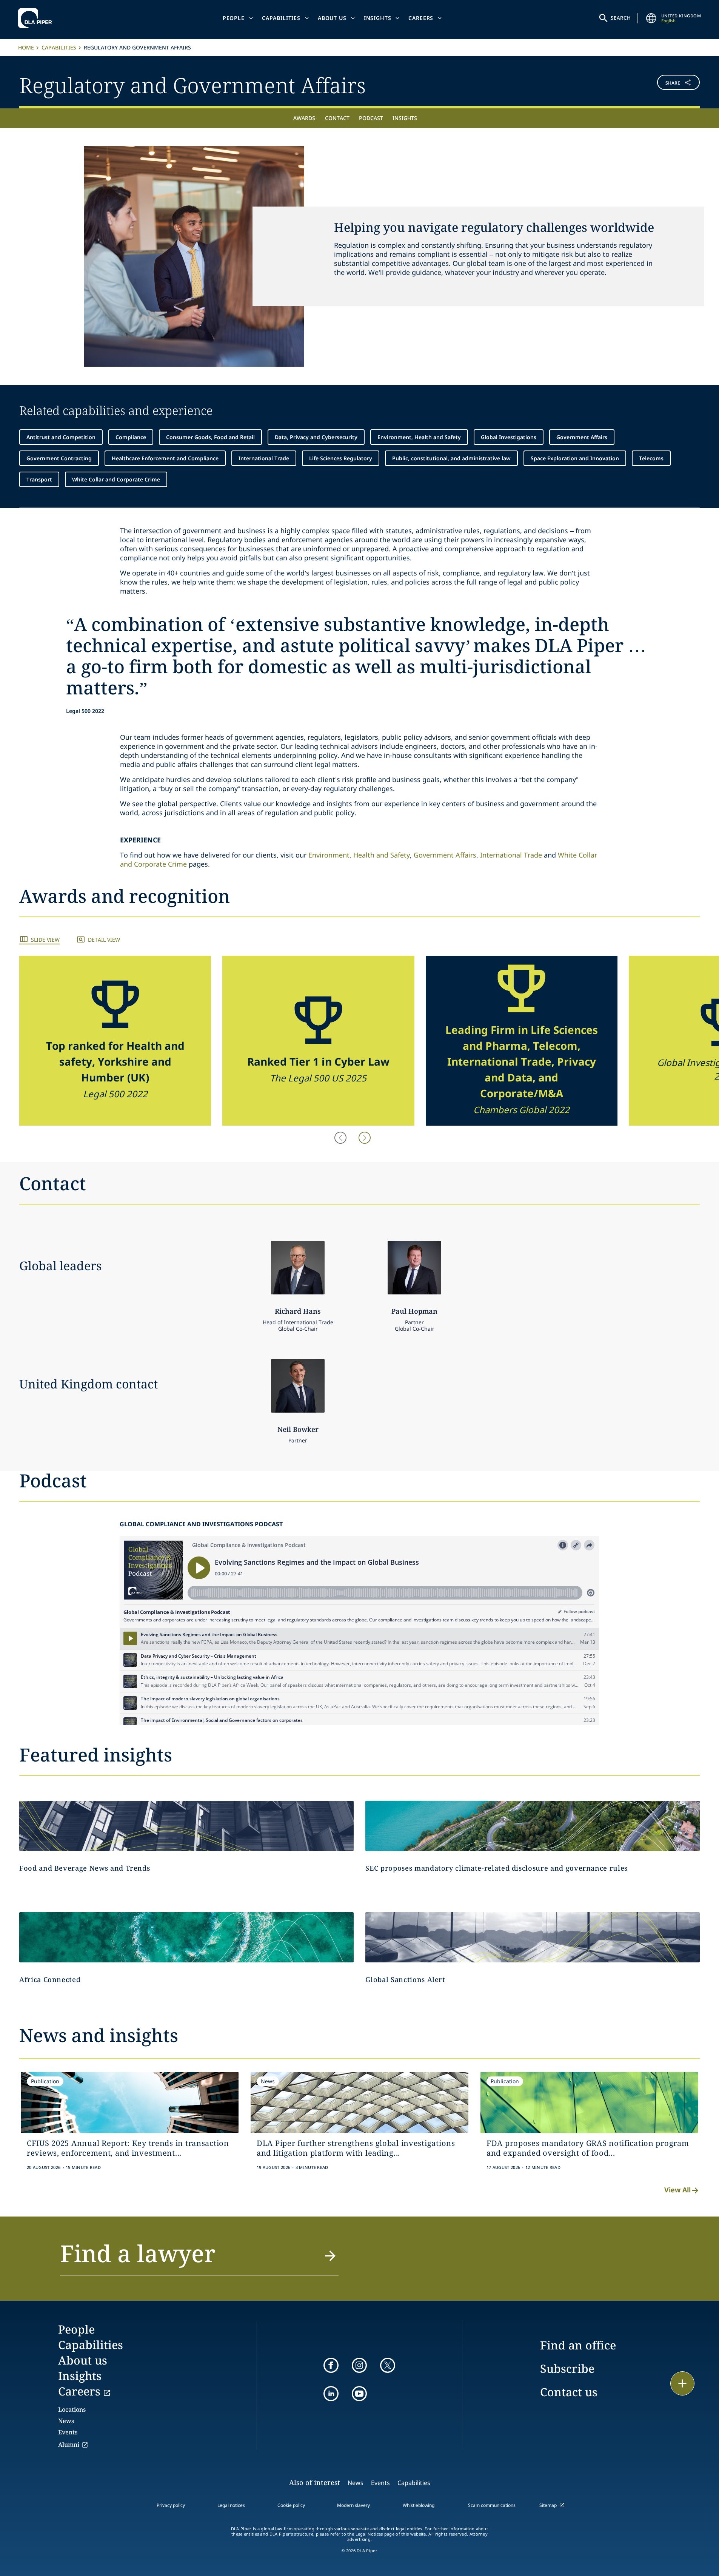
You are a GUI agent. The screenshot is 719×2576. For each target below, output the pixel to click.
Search (621, 18)
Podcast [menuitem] (371, 118)
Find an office (578, 2345)
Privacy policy (171, 2505)
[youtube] (359, 2394)
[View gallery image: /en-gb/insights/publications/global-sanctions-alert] (533, 1937)
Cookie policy (291, 2505)
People (234, 18)
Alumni (69, 2445)
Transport (39, 479)
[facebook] (331, 2365)
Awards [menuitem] (304, 118)
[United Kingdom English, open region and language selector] (651, 18)
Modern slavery (353, 2505)
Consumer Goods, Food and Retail (210, 437)
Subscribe (567, 2369)
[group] (115, 1041)
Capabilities (281, 18)
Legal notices (231, 2505)
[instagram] (359, 2365)
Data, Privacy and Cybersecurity (316, 437)
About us (332, 18)
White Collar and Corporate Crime (116, 479)
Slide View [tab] (45, 940)
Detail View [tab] (104, 940)
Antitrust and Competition (61, 437)
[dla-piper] (37, 18)
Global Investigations (509, 437)
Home (26, 47)
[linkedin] (331, 2394)
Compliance (131, 437)
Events (68, 2432)
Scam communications (492, 2505)
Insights (378, 18)
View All (677, 2190)
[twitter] (388, 2365)
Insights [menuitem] (405, 118)
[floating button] (682, 2383)
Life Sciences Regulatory (341, 458)
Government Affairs (582, 437)
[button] (643, 84)
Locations (72, 2409)
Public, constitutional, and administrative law (451, 458)
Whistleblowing (419, 2505)
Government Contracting (59, 458)
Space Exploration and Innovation (575, 458)
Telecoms (651, 458)
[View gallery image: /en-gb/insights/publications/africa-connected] (186, 1937)
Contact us (569, 2392)
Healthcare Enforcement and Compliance (165, 458)
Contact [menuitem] (337, 118)
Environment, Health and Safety (419, 437)
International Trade (264, 458)
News (66, 2421)
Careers (421, 18)
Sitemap (548, 2505)
